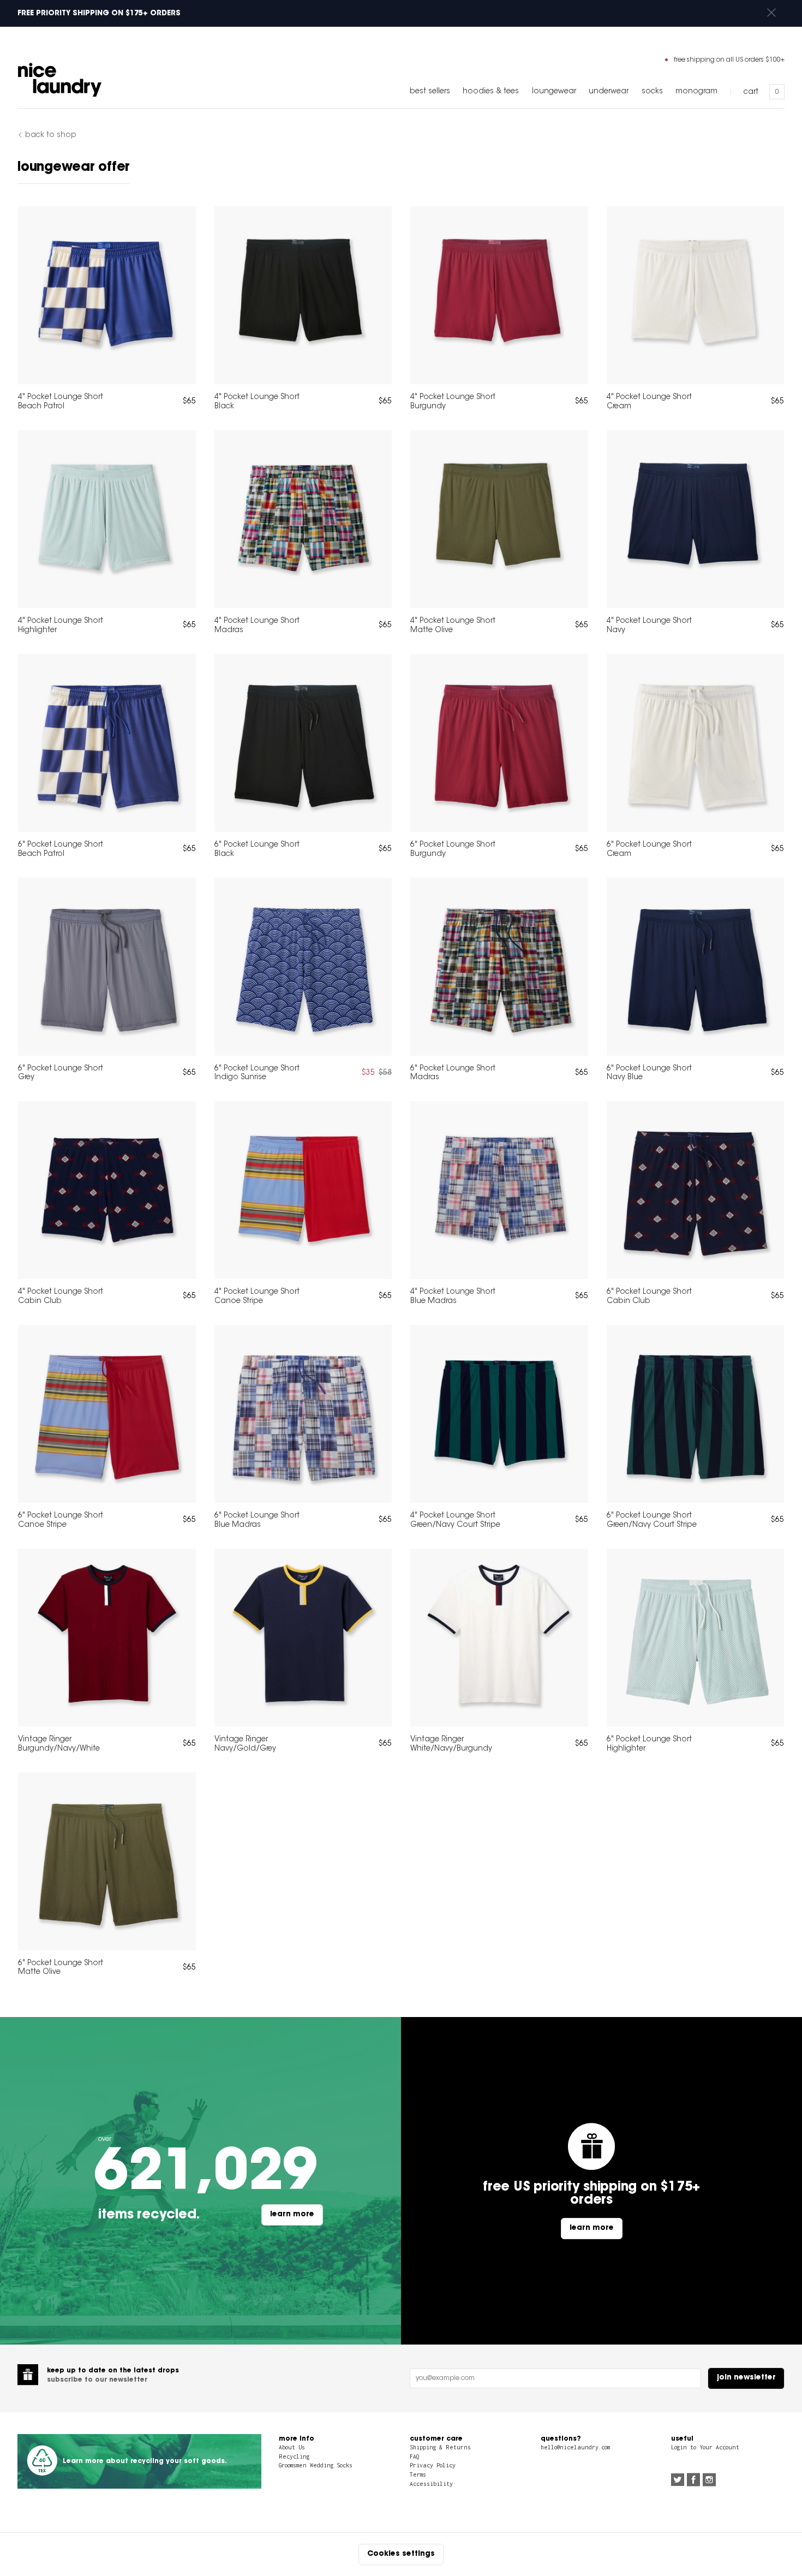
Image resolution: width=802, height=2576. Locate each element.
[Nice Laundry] (60, 80)
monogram (696, 92)
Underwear (609, 92)
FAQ (414, 2456)
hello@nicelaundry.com (575, 2447)
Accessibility (431, 2484)
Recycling (294, 2456)
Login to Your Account (705, 2447)
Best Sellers (430, 92)
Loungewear (554, 92)
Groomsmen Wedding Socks (316, 2465)
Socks (652, 92)
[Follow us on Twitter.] (678, 2481)
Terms (418, 2474)
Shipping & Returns (440, 2447)
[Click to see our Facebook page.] (693, 2481)
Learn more (292, 2215)
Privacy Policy (433, 2465)
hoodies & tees (491, 92)
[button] (771, 13)
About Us (292, 2447)
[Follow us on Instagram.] (709, 2481)
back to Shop (51, 136)
